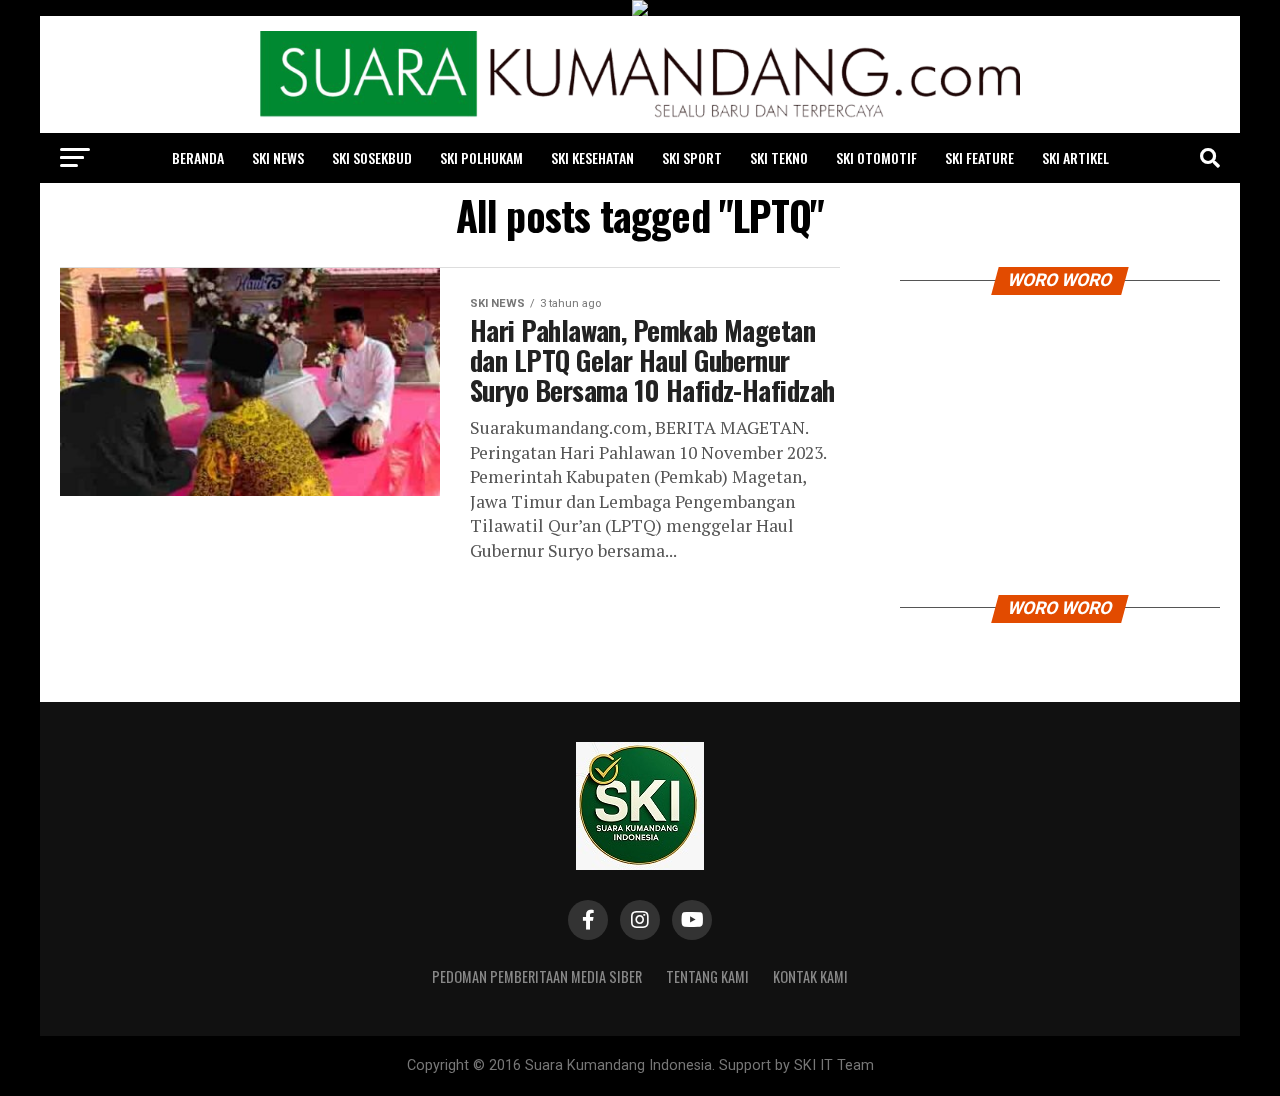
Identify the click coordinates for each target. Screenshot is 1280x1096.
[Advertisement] (1060, 440)
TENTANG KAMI (707, 976)
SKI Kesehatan (592, 157)
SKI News (278, 157)
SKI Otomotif (876, 157)
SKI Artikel (1075, 157)
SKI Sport (692, 157)
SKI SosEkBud (372, 157)
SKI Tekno (779, 157)
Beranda (198, 157)
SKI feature (979, 157)
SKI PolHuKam (481, 157)
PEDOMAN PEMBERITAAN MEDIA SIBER (537, 976)
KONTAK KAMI (810, 976)
